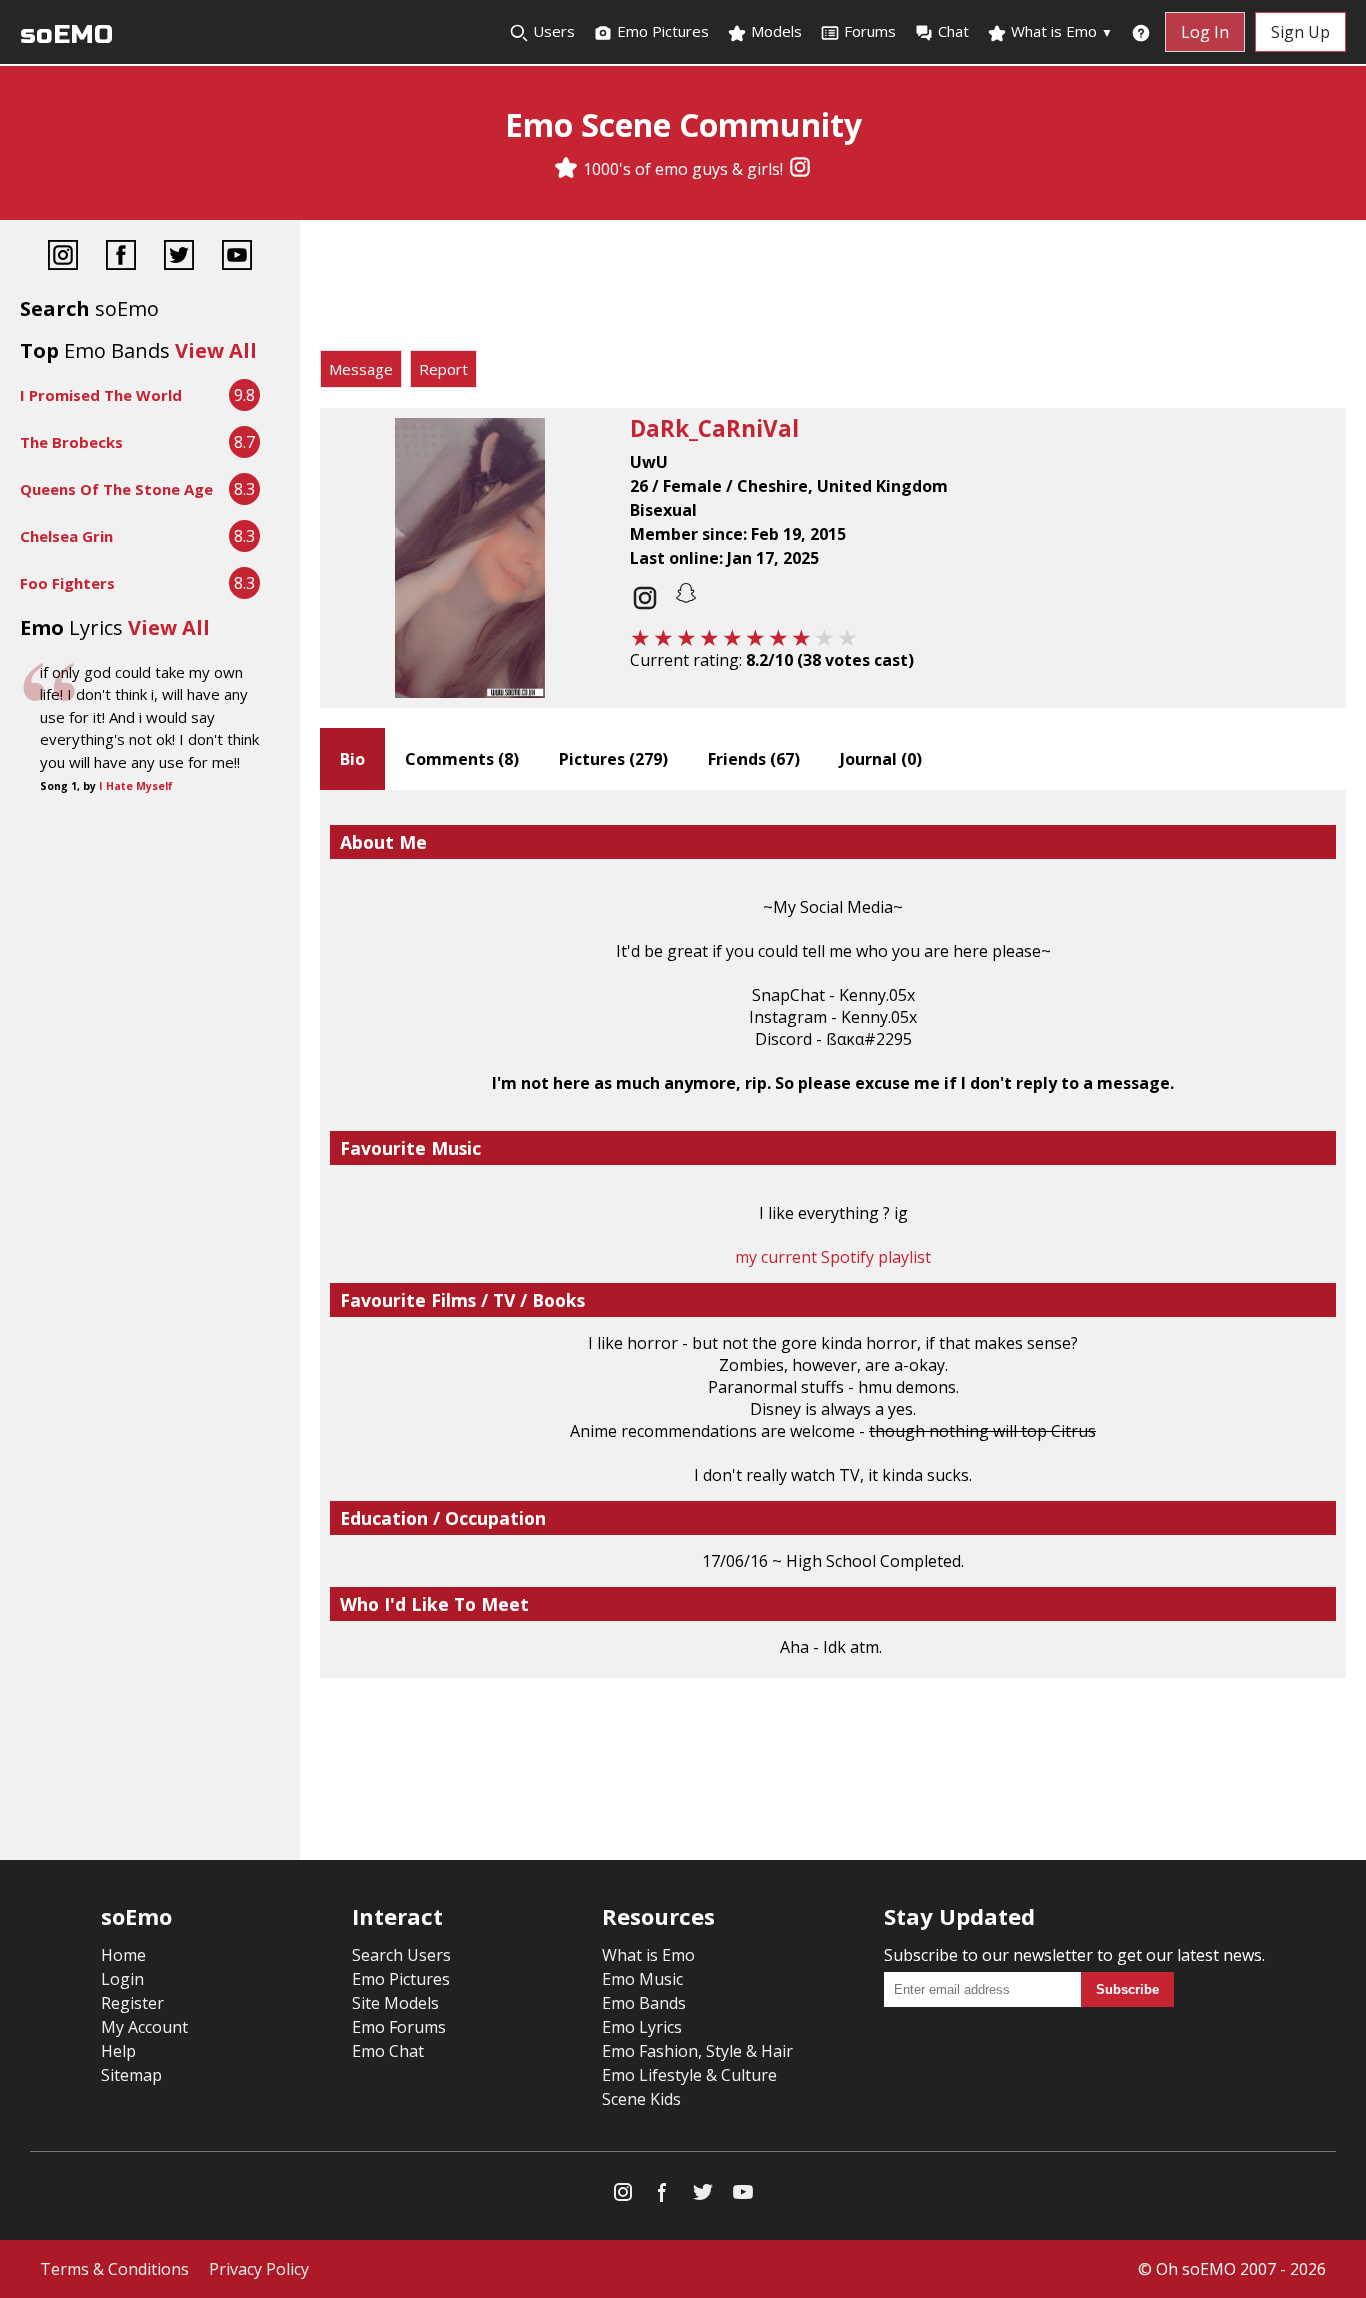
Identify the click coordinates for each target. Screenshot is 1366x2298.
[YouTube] (237, 257)
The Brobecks (71, 442)
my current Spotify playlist (833, 1257)
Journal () (881, 759)
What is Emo (1060, 31)
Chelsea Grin (66, 536)
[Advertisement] (833, 290)
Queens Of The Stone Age (116, 489)
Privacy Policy (259, 2269)
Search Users (401, 1955)
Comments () (462, 759)
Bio (352, 759)
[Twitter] (179, 257)
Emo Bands (644, 2003)
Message (361, 369)
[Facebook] (121, 257)
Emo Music (642, 1979)
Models (774, 31)
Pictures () (613, 759)
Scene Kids (641, 2099)
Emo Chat (388, 2051)
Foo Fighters (67, 583)
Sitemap (131, 2075)
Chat (953, 31)
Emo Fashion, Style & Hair (697, 2051)
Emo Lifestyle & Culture (689, 2075)
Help (118, 2051)
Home (123, 1955)
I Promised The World (101, 395)
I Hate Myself (136, 786)
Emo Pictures (661, 31)
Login (122, 1979)
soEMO (66, 34)
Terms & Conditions (114, 2269)
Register (132, 2003)
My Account (144, 2027)
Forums (870, 31)
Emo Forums (399, 2027)
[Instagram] (800, 169)
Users (552, 31)
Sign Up (1300, 32)
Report (443, 369)
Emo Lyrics (642, 2027)
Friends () (754, 759)
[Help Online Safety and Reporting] (1141, 32)
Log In (1205, 32)
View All (216, 350)
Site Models (395, 2003)
